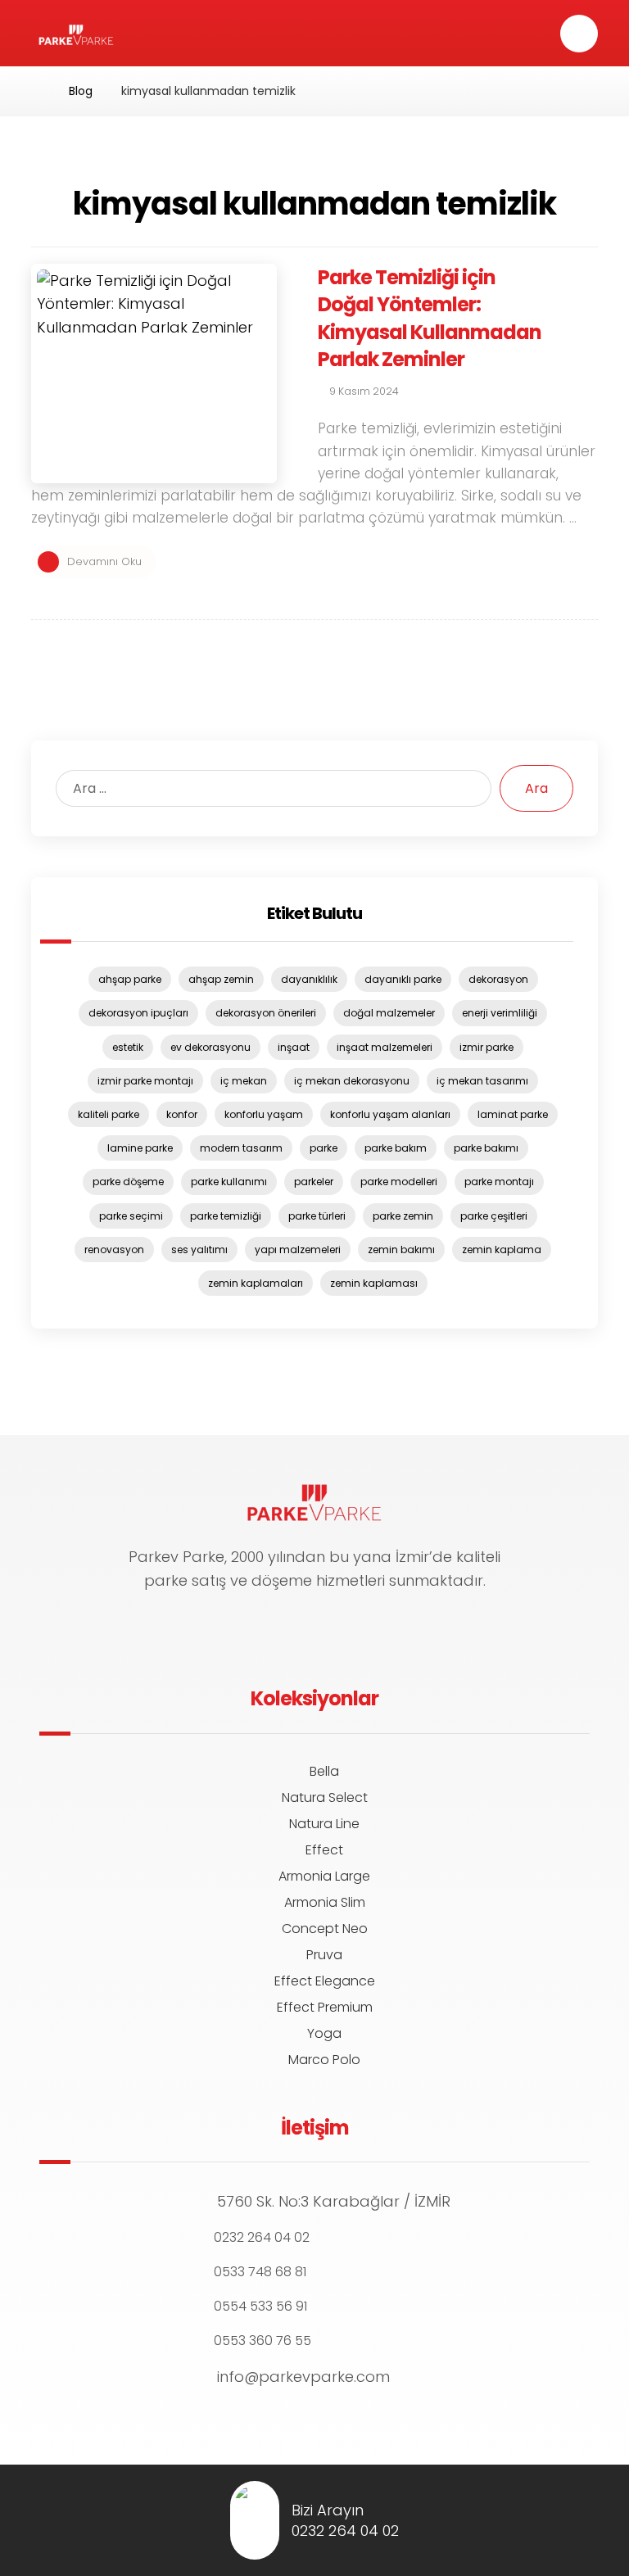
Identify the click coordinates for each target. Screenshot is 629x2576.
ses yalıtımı (199, 1250)
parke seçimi (131, 1216)
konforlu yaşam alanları (390, 1114)
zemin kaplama (502, 1250)
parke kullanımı (229, 1182)
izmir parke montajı (145, 1081)
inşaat (294, 1047)
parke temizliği (226, 1216)
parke (324, 1148)
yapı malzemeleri (298, 1250)
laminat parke (513, 1114)
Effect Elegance (325, 1981)
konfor (182, 1114)
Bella (324, 1771)
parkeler (314, 1182)
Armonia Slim (325, 1902)
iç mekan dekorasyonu (352, 1081)
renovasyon (114, 1250)
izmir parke (486, 1047)
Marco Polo (324, 2060)
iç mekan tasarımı (482, 1081)
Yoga (324, 2033)
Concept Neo (325, 1929)
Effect (324, 1850)
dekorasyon (498, 979)
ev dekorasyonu (210, 1047)
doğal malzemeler (389, 1013)
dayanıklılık (309, 979)
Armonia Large (324, 1876)
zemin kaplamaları (256, 1283)
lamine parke (140, 1148)
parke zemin (403, 1216)
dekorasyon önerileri (266, 1013)
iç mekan (244, 1081)
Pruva (324, 1955)
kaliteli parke (109, 1114)
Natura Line (324, 1824)
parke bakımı (486, 1148)
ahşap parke (130, 979)
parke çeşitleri (494, 1216)
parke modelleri (399, 1182)
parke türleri (317, 1216)
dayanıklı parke (403, 979)
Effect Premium (325, 2007)
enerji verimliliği (500, 1013)
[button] (579, 34)
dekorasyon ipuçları (138, 1013)
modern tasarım (241, 1148)
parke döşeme (128, 1182)
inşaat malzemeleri (385, 1047)
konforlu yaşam (264, 1114)
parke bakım (396, 1148)
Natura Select (325, 1797)
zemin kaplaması (374, 1283)
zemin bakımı (401, 1250)
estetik (128, 1047)
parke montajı (499, 1182)
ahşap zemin (221, 979)
